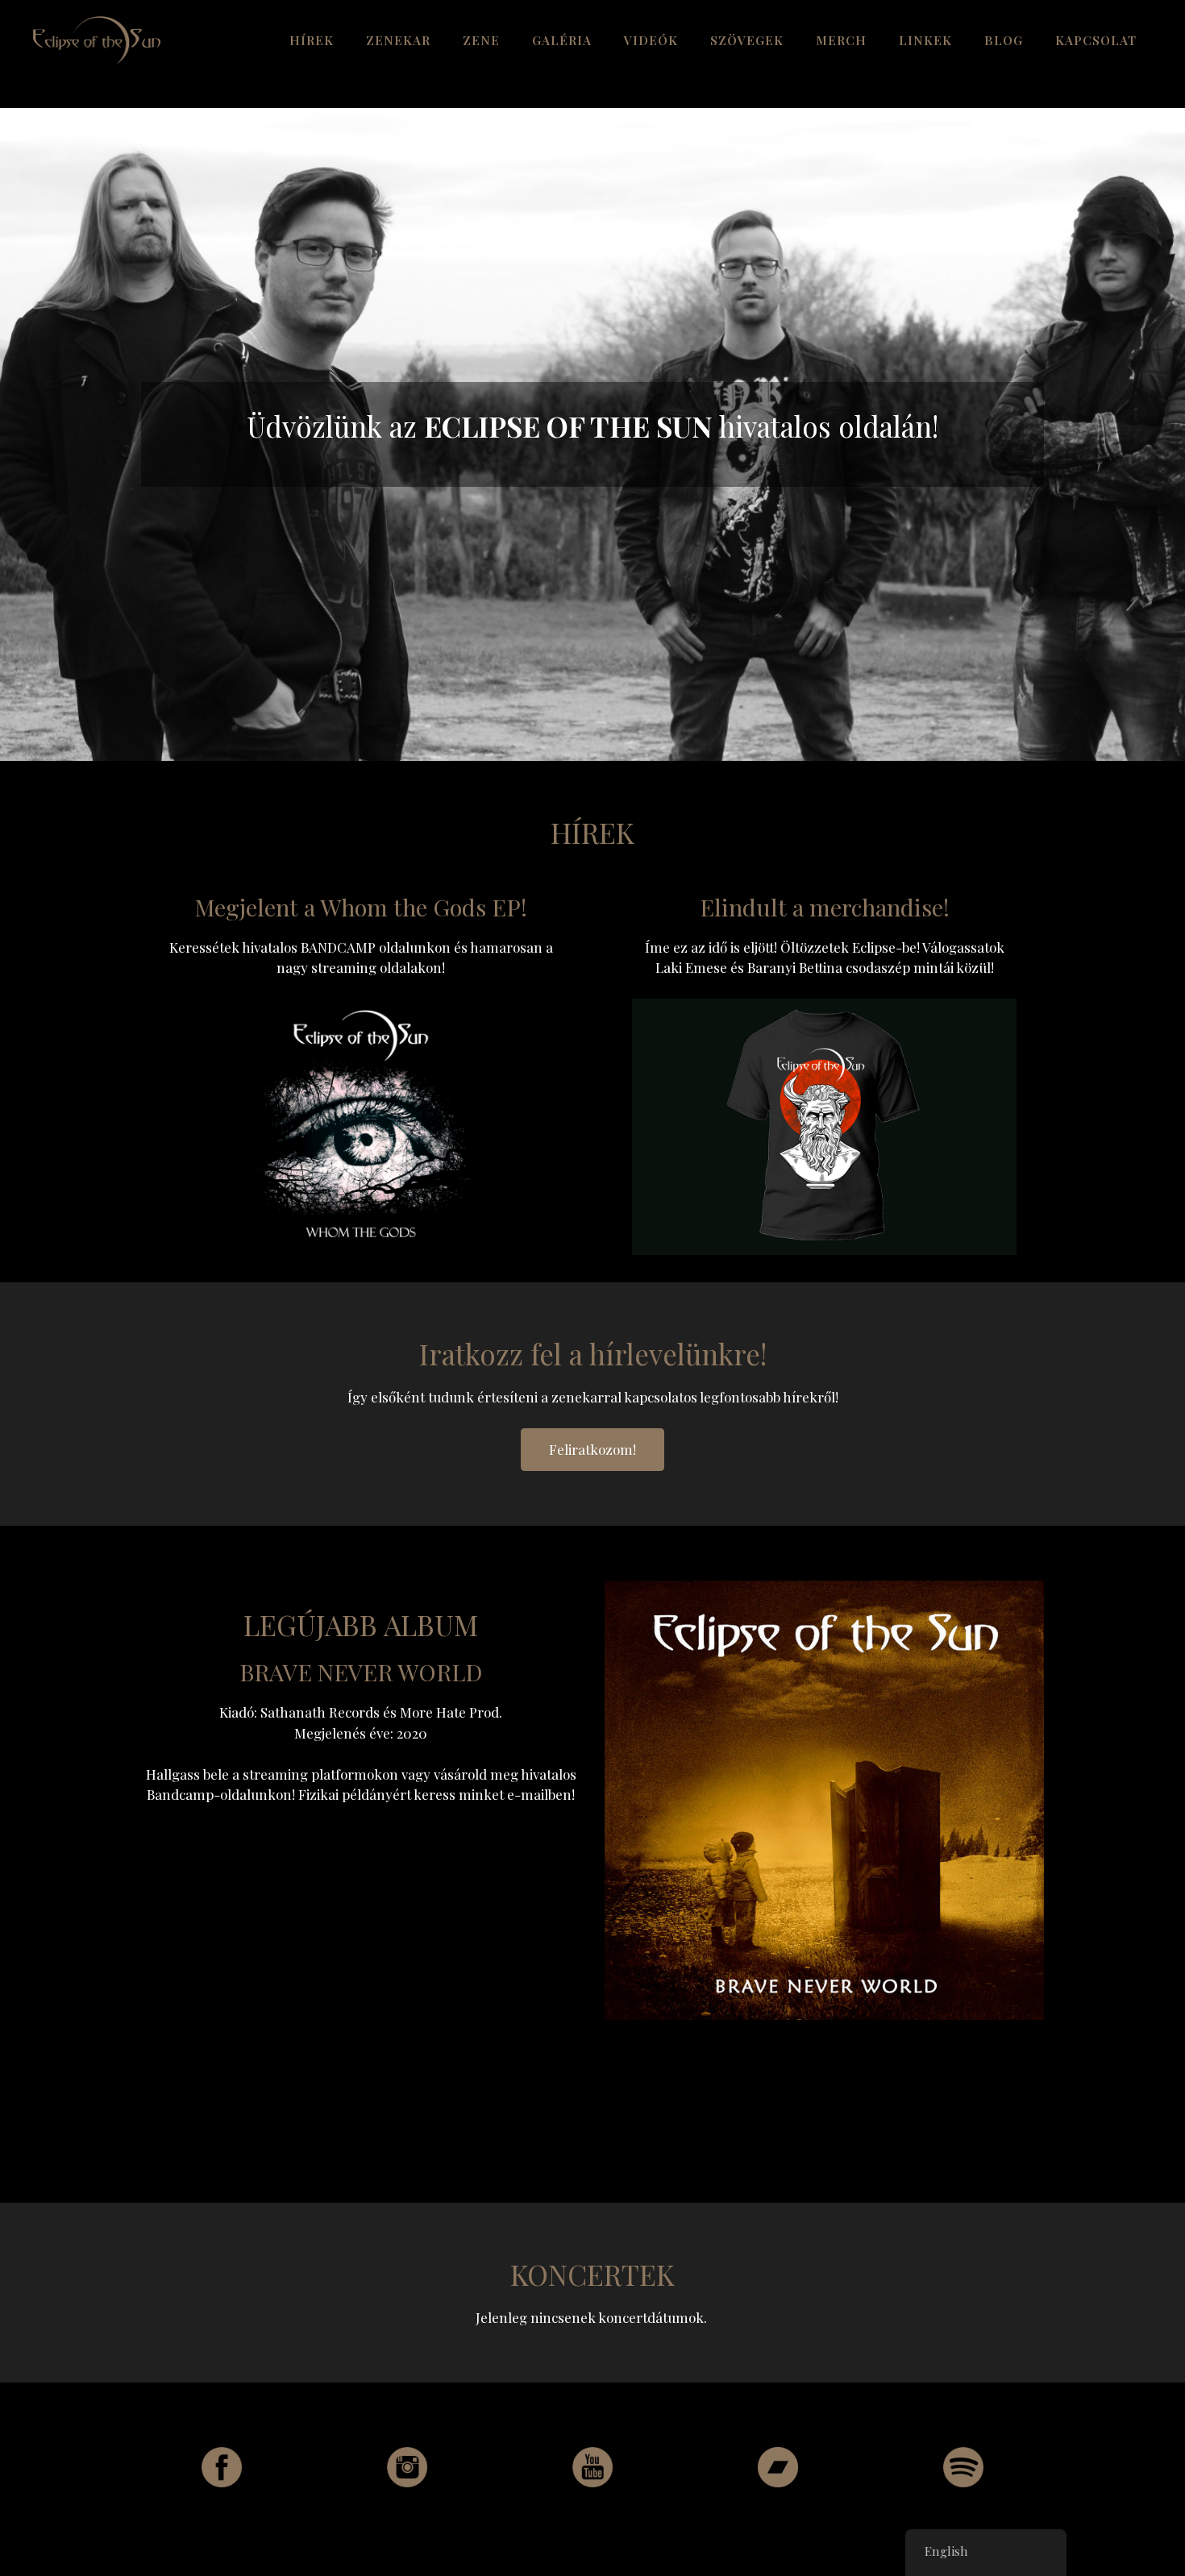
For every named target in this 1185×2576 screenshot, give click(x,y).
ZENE (481, 40)
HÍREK (312, 40)
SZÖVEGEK (747, 40)
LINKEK (925, 40)
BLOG (1004, 40)
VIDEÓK (651, 40)
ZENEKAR (398, 40)
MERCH (841, 40)
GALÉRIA (562, 40)
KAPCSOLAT (1096, 40)
